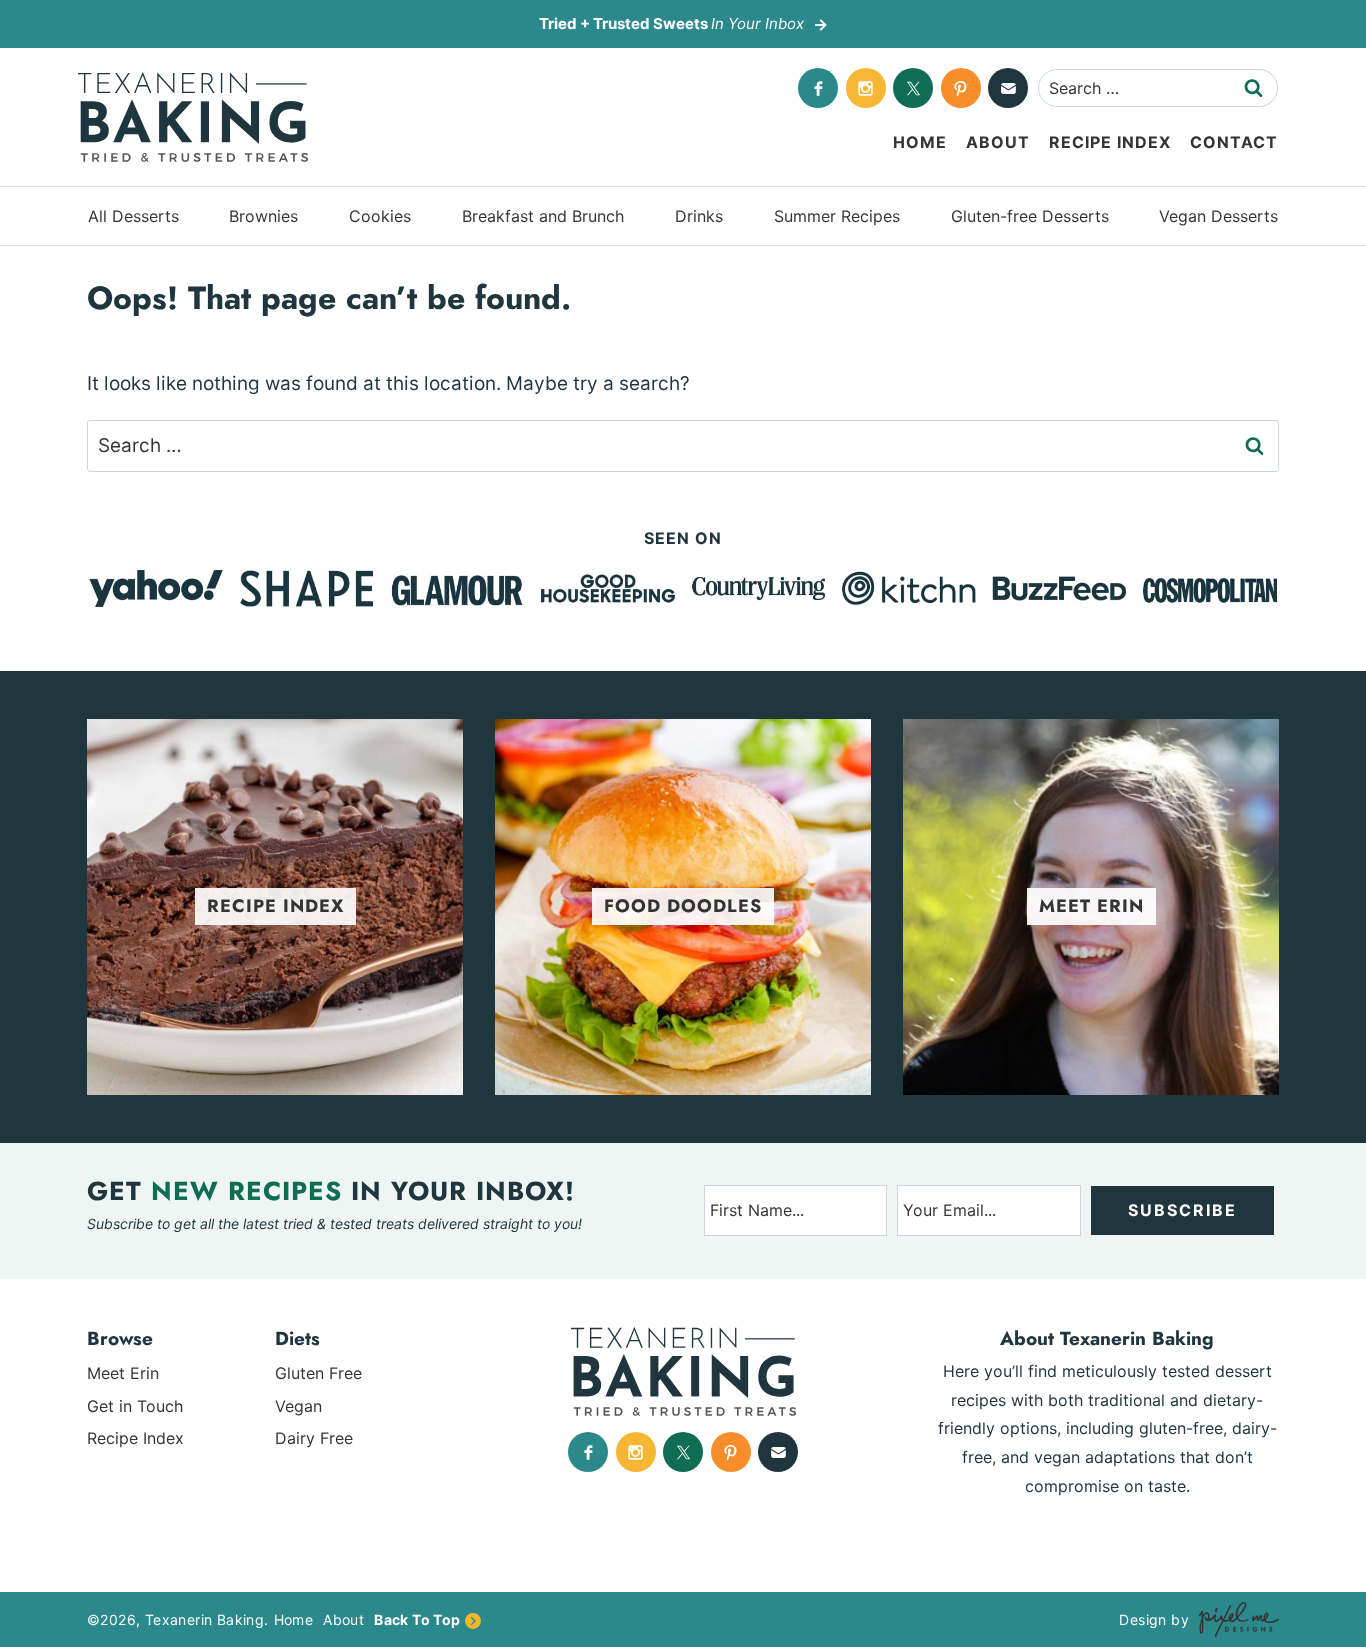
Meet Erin (123, 1373)
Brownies (263, 216)
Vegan (298, 1406)
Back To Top (417, 1619)
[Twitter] (913, 88)
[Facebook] (818, 88)
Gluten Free (318, 1373)
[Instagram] (866, 88)
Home (920, 142)
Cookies (380, 216)
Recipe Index (1110, 142)
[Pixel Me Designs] (1234, 1619)
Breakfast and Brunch (543, 216)
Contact (1234, 142)
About (998, 142)
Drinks (699, 216)
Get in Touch (135, 1406)
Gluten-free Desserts (1030, 216)
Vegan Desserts (1218, 216)
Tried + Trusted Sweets (671, 23)
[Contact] (1008, 88)
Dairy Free (314, 1438)
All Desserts (133, 216)
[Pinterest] (961, 88)
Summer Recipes (837, 216)
